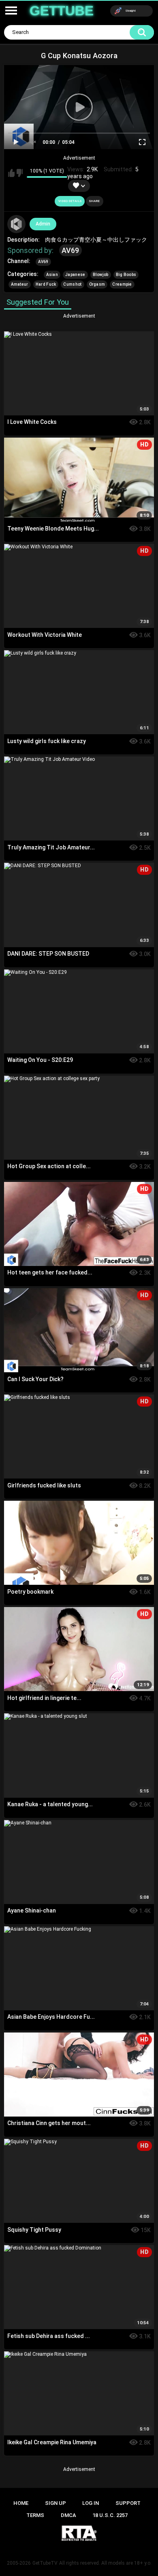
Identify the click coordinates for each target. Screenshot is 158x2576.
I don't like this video (20, 173)
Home (21, 2503)
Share (94, 201)
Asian (52, 275)
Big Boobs (126, 275)
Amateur (20, 284)
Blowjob (101, 275)
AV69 (70, 250)
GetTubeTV (45, 2563)
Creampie (122, 284)
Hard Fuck (46, 284)
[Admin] (17, 224)
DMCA (68, 2515)
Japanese (75, 275)
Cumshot (72, 284)
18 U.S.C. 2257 (110, 2515)
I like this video (11, 173)
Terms (35, 2515)
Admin (43, 224)
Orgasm (97, 284)
